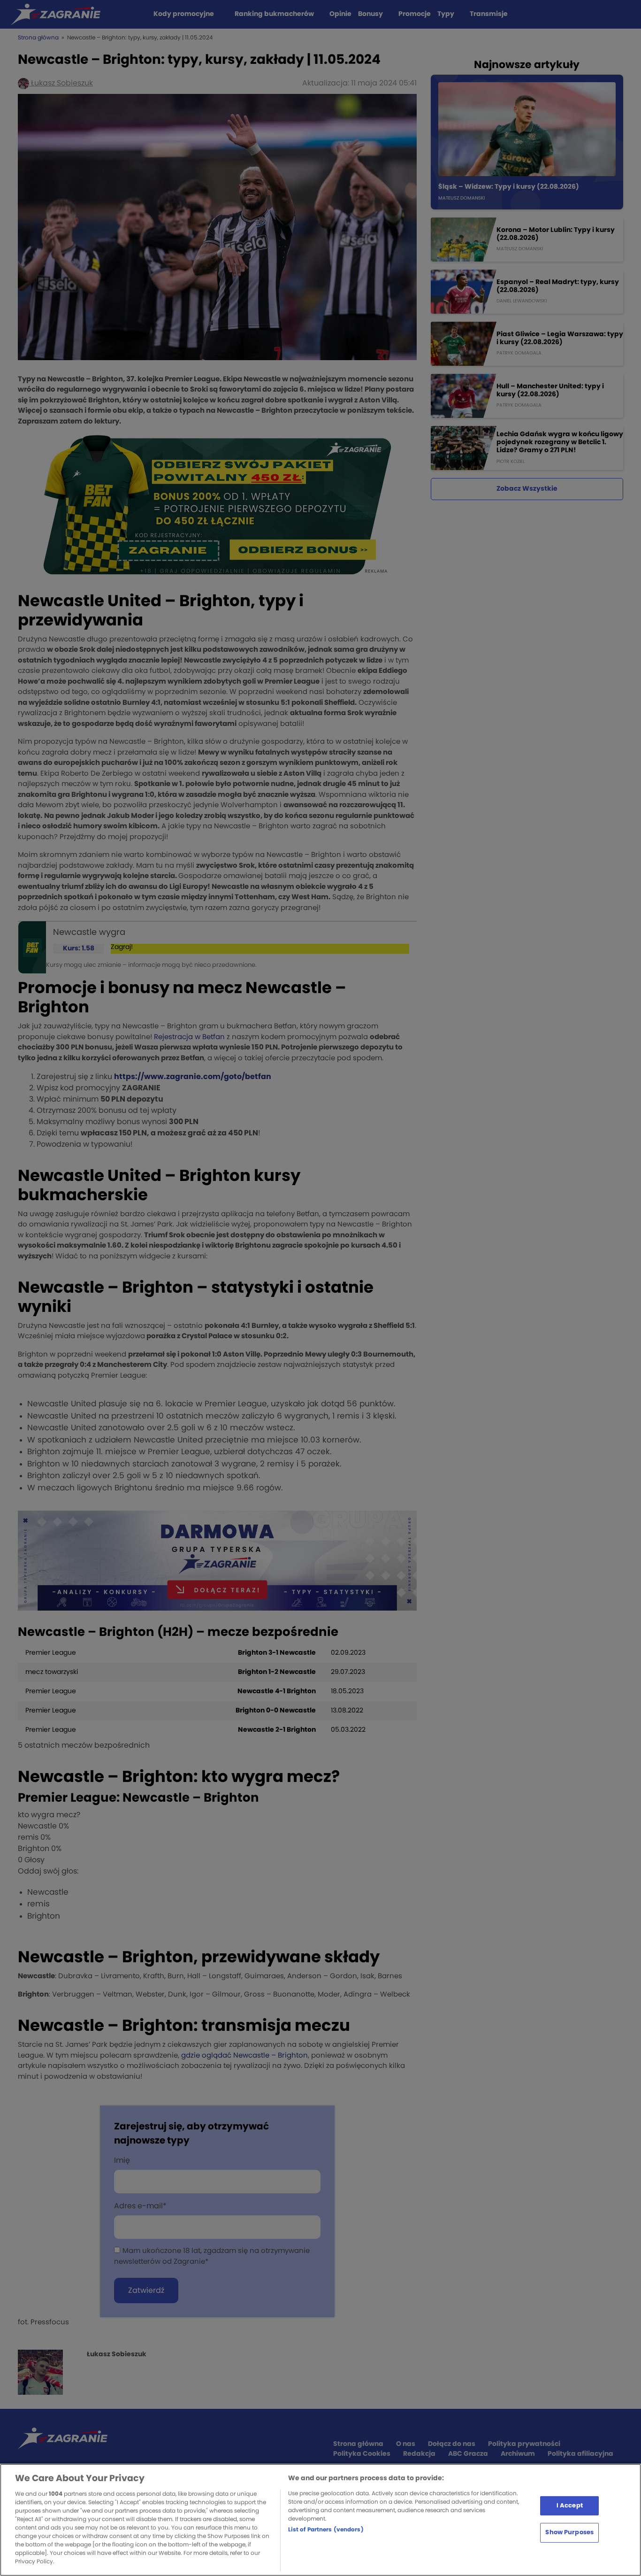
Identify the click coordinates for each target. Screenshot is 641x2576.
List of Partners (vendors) (326, 2530)
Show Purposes (569, 2533)
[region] (320, 2520)
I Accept (570, 2505)
